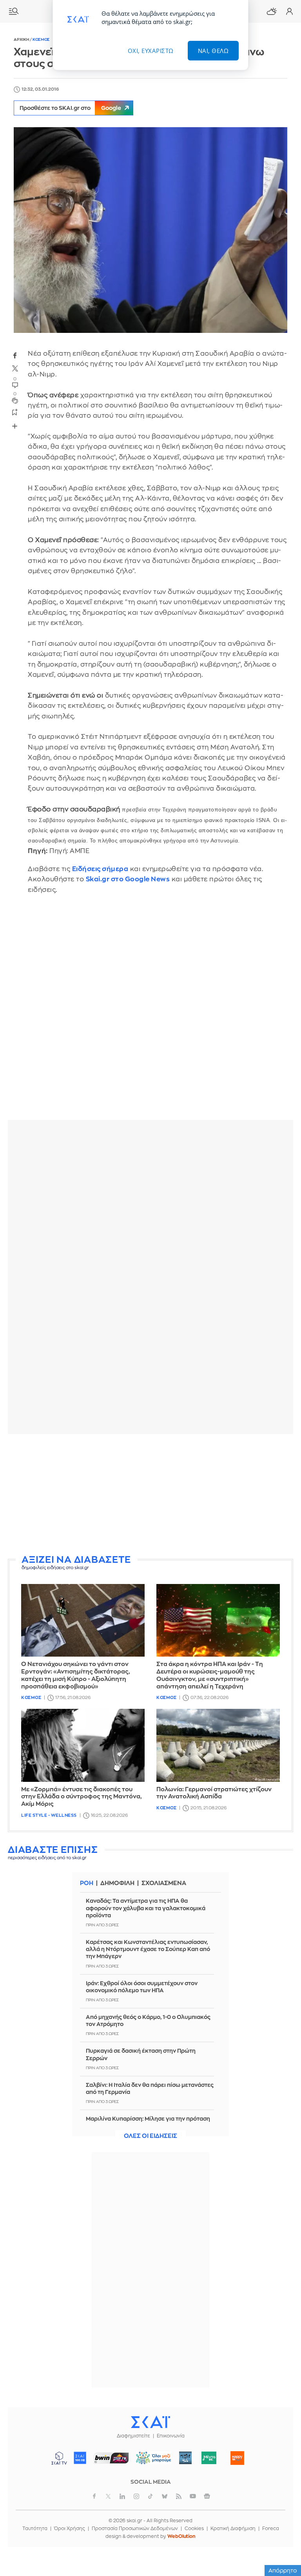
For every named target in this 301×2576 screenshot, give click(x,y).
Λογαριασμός (289, 11)
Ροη (87, 1883)
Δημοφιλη (117, 1883)
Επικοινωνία (171, 2436)
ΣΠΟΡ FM (112, 2458)
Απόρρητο (283, 2571)
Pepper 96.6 (185, 2458)
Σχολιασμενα (164, 1883)
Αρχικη (22, 40)
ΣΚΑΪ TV (59, 2458)
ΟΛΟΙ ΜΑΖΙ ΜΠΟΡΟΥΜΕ (151, 2462)
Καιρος (272, 11)
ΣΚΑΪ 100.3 (80, 2458)
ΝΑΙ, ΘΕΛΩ (213, 51)
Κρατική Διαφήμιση (233, 2528)
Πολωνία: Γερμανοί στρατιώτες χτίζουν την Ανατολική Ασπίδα (214, 1793)
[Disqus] (150, 1013)
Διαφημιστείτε (133, 2436)
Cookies (194, 2528)
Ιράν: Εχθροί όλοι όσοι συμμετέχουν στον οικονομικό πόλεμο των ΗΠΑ (142, 1987)
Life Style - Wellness (49, 1815)
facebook (15, 355)
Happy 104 (238, 2458)
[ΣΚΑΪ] (150, 2422)
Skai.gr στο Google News (128, 879)
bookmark (15, 412)
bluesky (165, 2496)
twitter (15, 369)
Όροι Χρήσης (70, 2528)
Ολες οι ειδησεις (150, 2136)
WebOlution (181, 2536)
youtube (193, 2496)
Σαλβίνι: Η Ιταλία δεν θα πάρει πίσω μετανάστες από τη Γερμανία (150, 2088)
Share (15, 426)
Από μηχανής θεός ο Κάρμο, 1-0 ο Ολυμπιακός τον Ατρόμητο (148, 2021)
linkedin (122, 2496)
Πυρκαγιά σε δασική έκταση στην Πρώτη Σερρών (141, 2054)
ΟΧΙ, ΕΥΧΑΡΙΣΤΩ (151, 51)
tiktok (150, 2496)
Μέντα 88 (209, 2458)
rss (179, 2496)
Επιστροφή (281, 2525)
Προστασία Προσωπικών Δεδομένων (135, 2528)
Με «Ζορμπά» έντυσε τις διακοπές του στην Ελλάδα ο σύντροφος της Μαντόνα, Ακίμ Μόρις (82, 1797)
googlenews (207, 2496)
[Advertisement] (150, 1495)
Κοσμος (41, 40)
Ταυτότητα (35, 2528)
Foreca (271, 2528)
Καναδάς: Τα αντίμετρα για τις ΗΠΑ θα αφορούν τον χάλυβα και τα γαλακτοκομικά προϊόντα (146, 1908)
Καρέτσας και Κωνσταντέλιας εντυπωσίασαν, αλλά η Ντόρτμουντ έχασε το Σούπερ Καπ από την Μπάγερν (148, 1949)
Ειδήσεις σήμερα (100, 869)
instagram (136, 2496)
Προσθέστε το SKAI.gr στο (70, 108)
